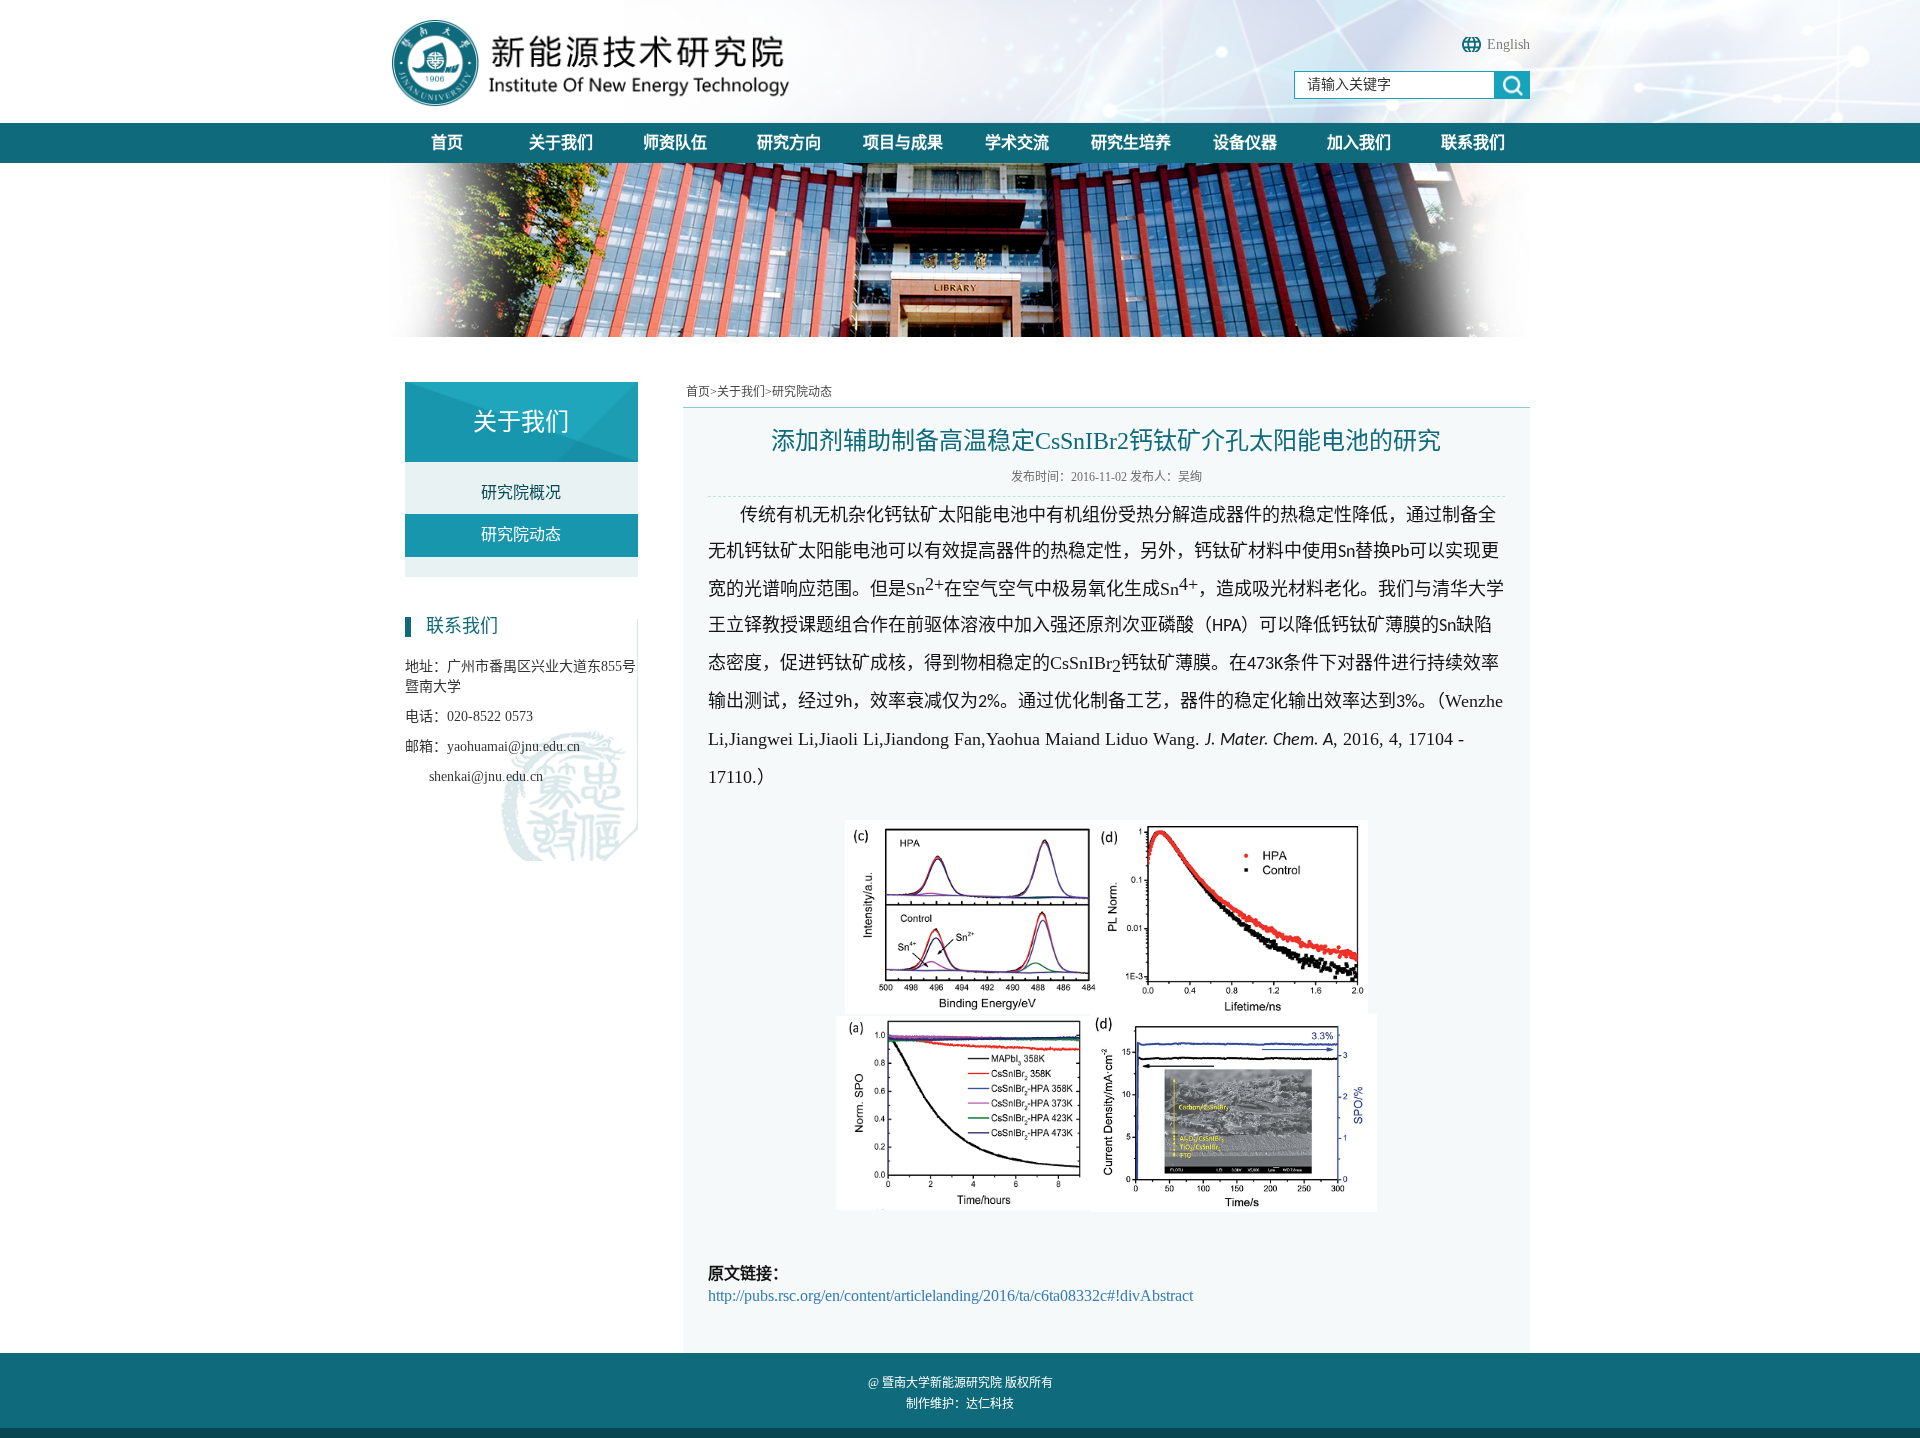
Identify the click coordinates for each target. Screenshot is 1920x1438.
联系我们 (1473, 142)
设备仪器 (1245, 142)
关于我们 (561, 142)
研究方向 (789, 142)
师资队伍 (675, 142)
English (1508, 44)
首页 (447, 142)
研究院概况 (521, 492)
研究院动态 (521, 534)
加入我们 (1359, 142)
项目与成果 (903, 142)
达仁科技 (990, 1404)
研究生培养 (1131, 142)
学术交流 (1017, 142)
